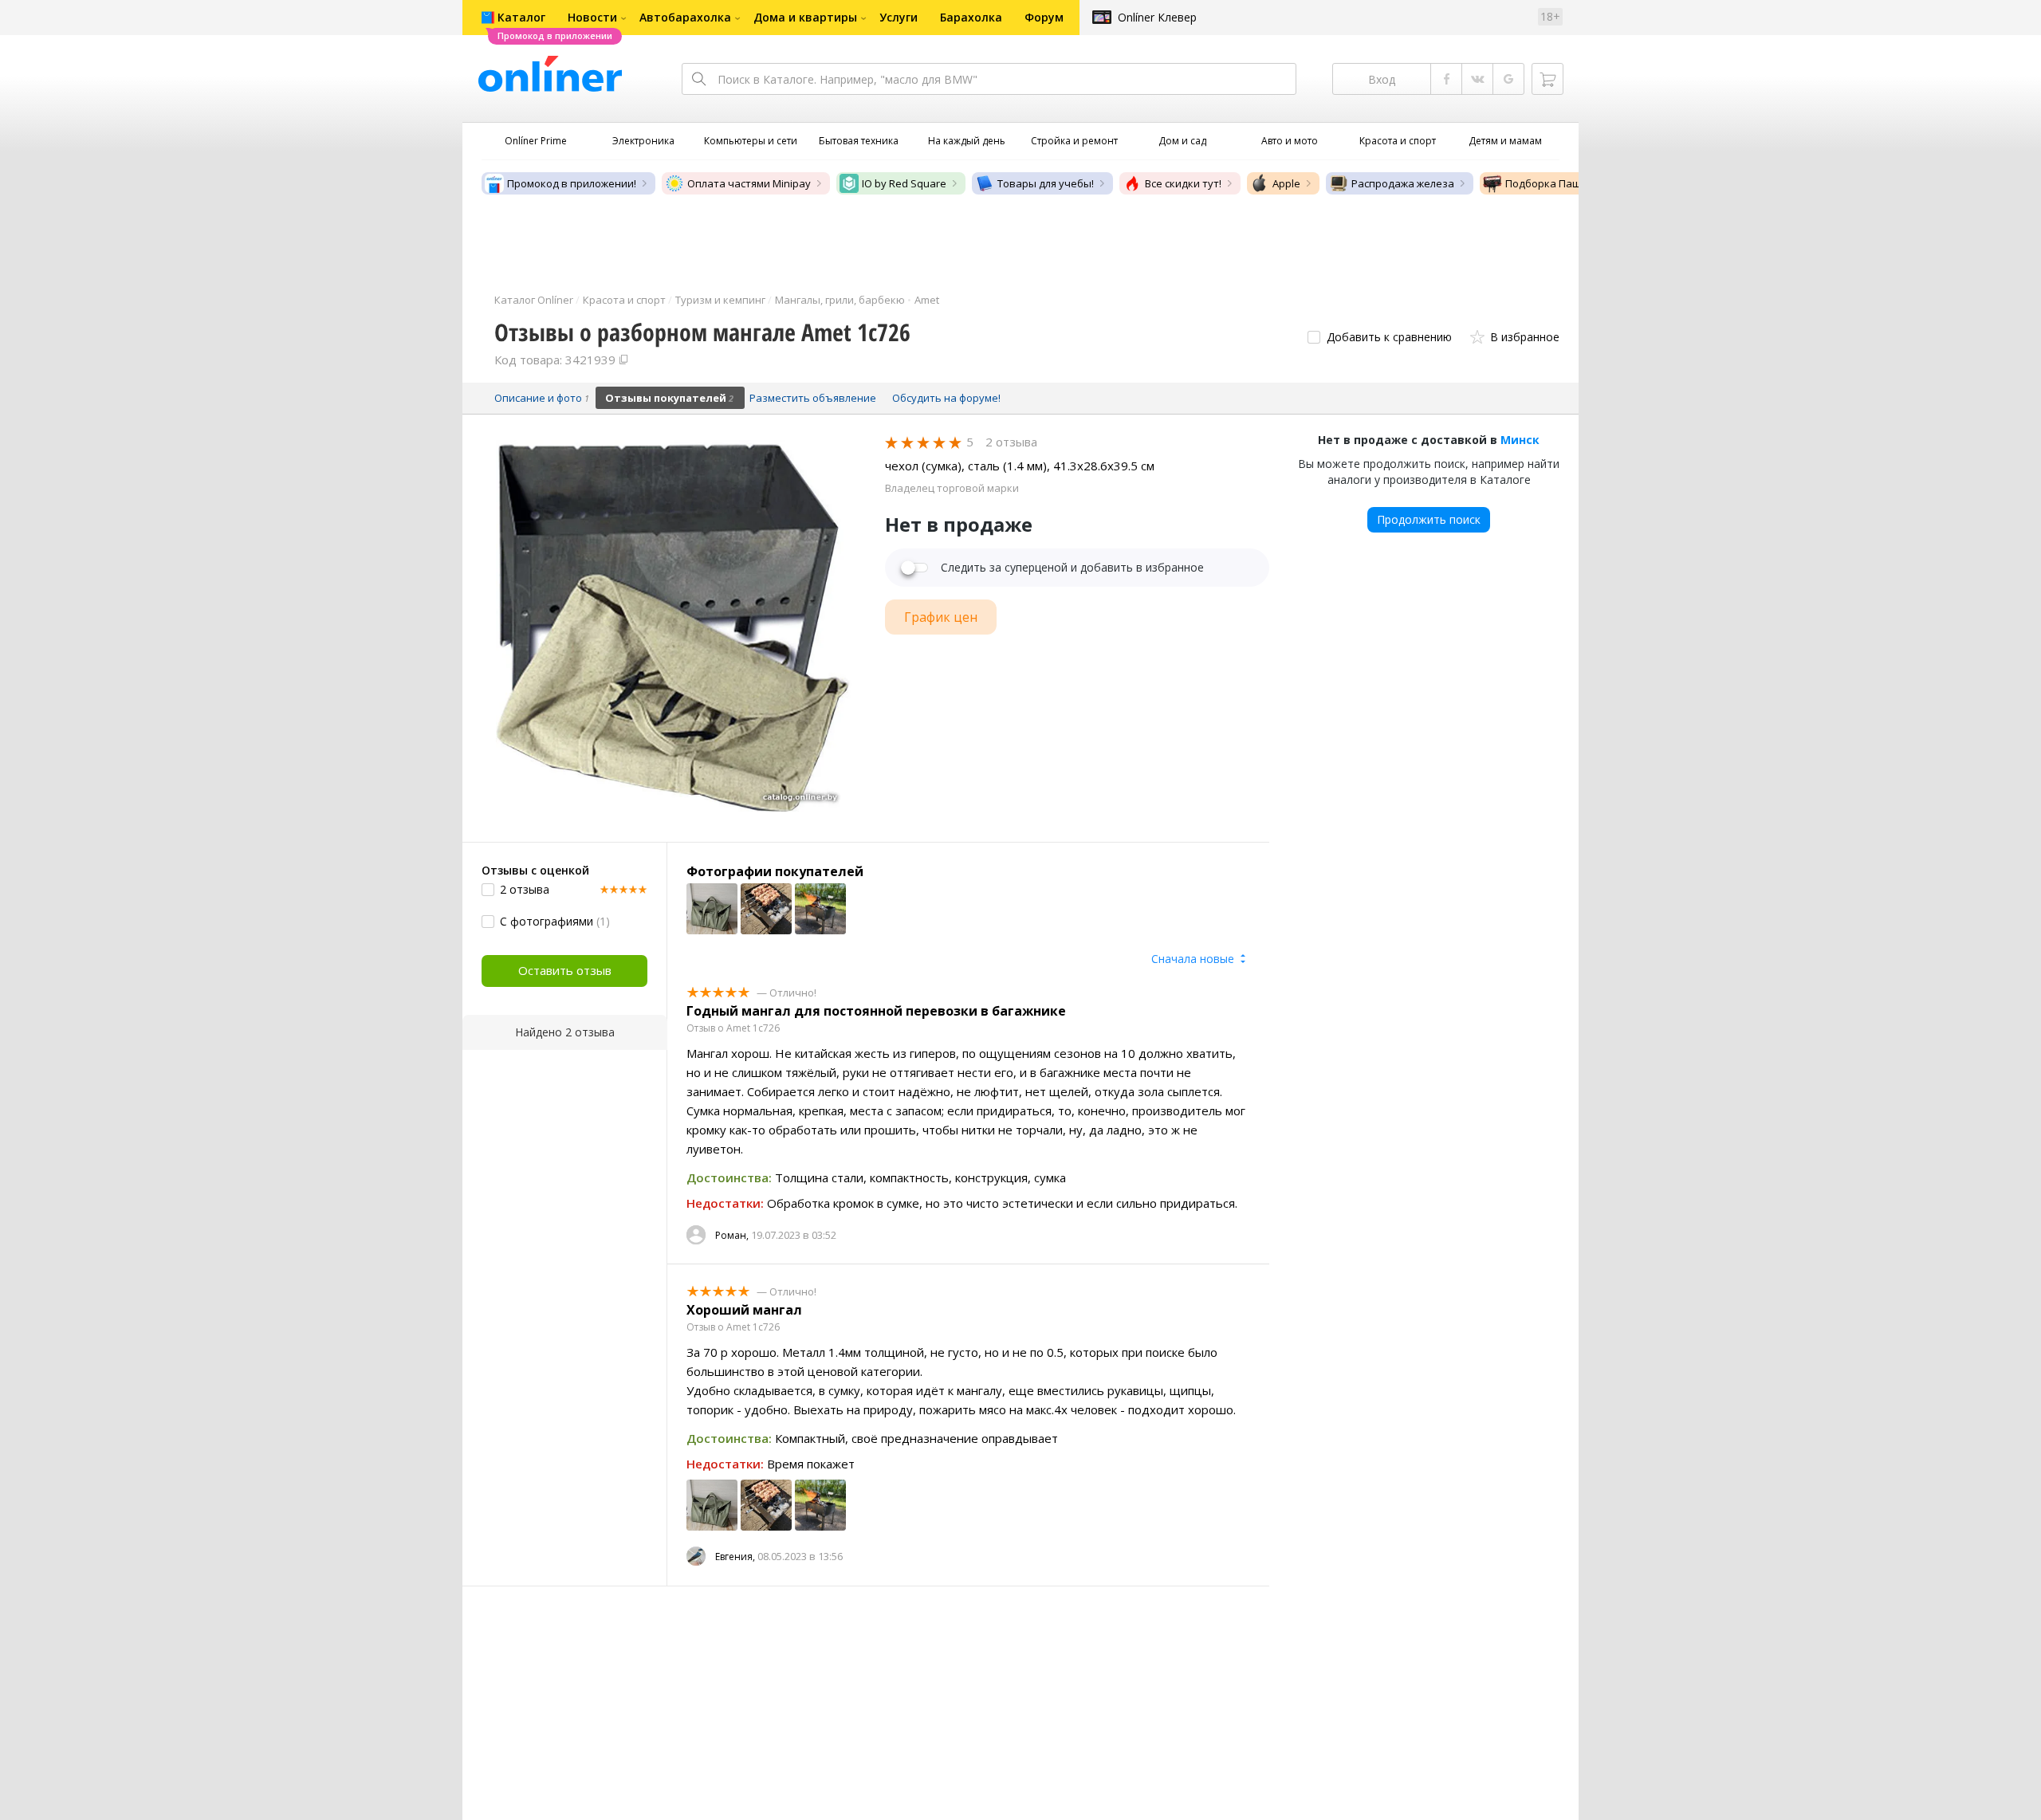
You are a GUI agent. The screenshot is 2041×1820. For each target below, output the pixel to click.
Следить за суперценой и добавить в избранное (1072, 568)
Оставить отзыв (565, 970)
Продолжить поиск (1429, 519)
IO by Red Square (904, 183)
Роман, (732, 1235)
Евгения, (735, 1557)
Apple (1286, 183)
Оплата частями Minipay (749, 183)
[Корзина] (1547, 79)
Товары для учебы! (1046, 183)
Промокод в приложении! (572, 183)
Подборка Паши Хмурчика (1573, 183)
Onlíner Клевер (1157, 17)
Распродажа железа (1403, 183)
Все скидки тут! (1183, 183)
